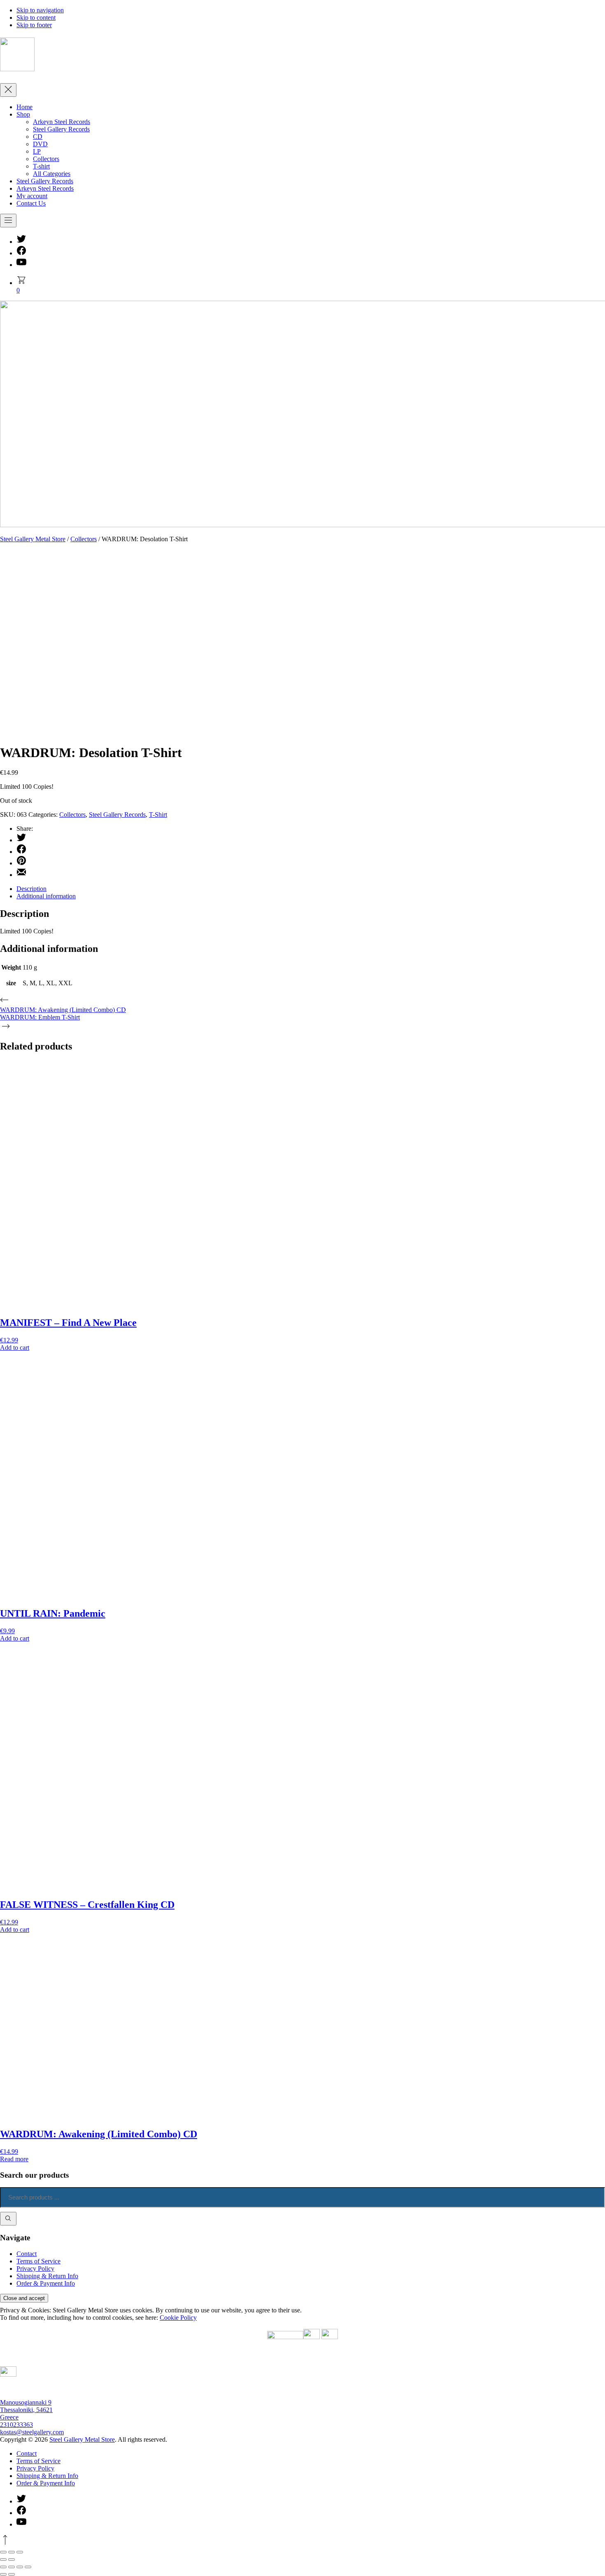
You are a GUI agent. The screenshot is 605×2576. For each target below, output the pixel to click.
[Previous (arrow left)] (3, 2574)
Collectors (46, 159)
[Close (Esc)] (28, 2567)
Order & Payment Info (46, 2283)
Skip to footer (34, 25)
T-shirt (41, 166)
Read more (14, 2159)
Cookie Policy (178, 2318)
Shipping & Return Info (47, 2276)
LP (37, 151)
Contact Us (31, 203)
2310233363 (16, 2425)
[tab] (311, 889)
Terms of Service (38, 2261)
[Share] (20, 2567)
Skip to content (36, 18)
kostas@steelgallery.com (32, 2432)
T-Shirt (158, 815)
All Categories (52, 174)
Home (24, 107)
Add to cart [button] (15, 1348)
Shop (23, 114)
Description (31, 889)
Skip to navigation (40, 10)
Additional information (46, 896)
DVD (40, 144)
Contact (27, 2254)
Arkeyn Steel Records (62, 122)
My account (32, 196)
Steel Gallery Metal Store (33, 539)
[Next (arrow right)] (12, 2574)
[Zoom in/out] (3, 2567)
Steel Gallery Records (61, 129)
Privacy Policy (35, 2269)
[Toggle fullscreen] (12, 2567)
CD (38, 137)
